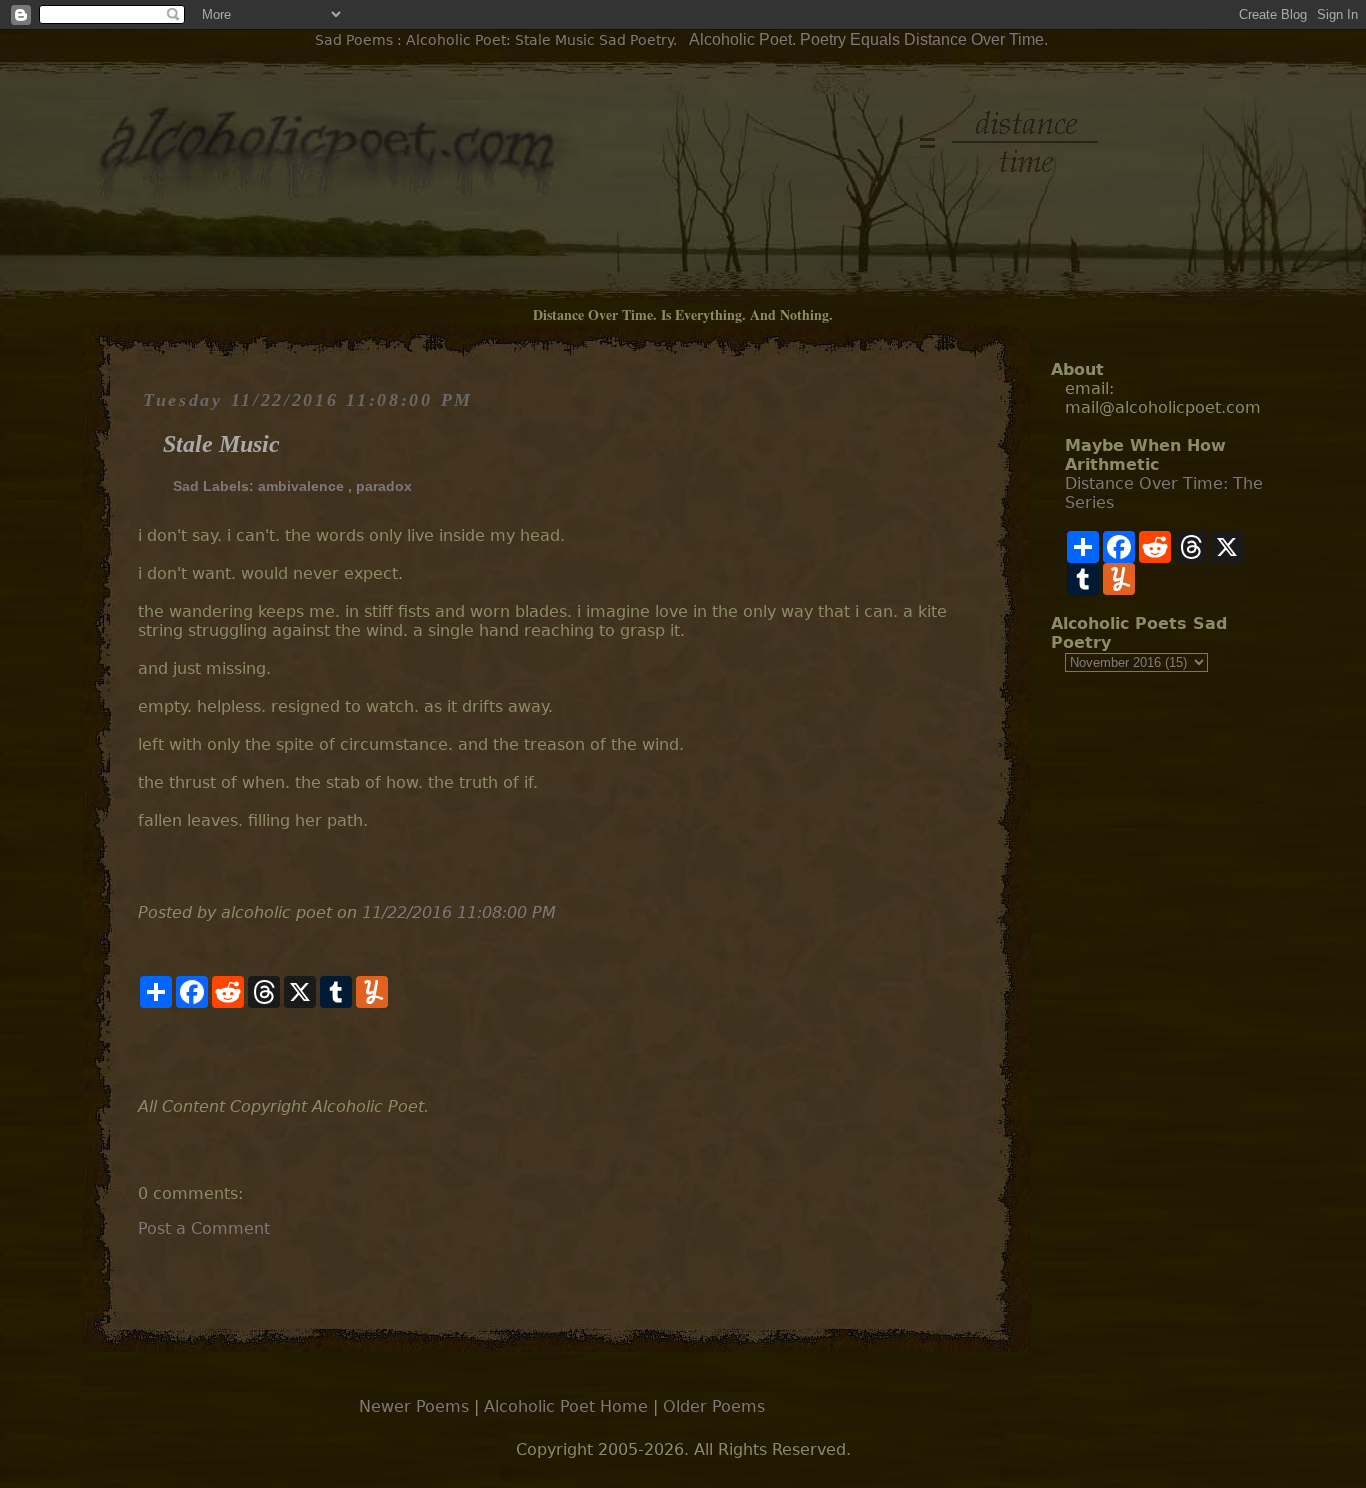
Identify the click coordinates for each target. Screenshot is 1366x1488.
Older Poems (714, 1406)
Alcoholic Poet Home (566, 1406)
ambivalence (301, 486)
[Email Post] (140, 1052)
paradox (384, 486)
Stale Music (221, 444)
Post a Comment (204, 1228)
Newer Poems (414, 1406)
